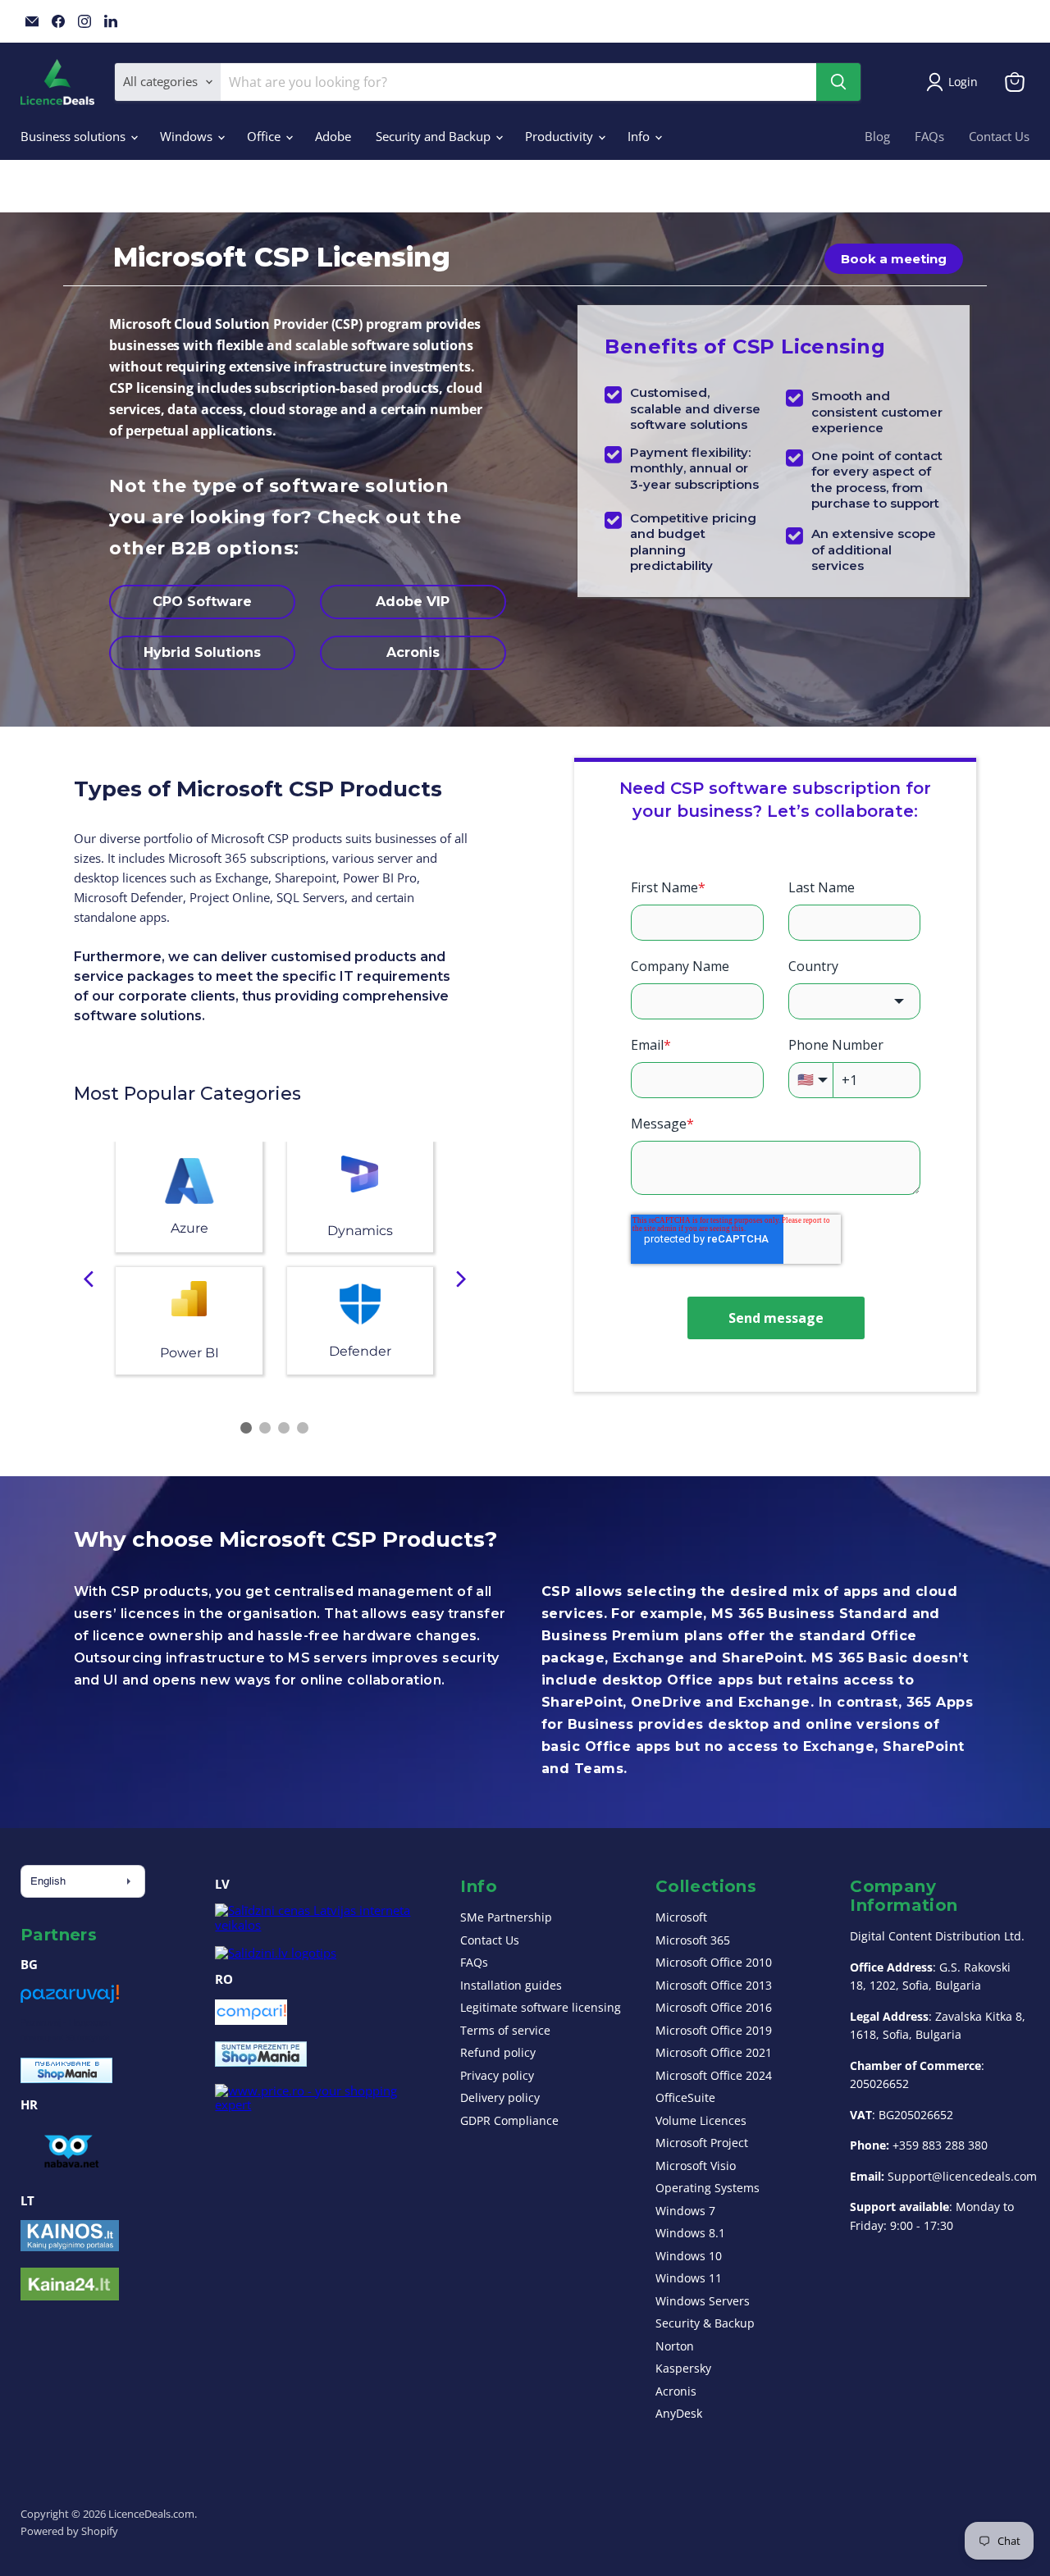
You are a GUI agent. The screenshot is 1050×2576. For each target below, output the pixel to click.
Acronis (413, 652)
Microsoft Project (702, 2143)
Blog (877, 136)
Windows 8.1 (690, 2233)
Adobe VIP (413, 602)
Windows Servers (703, 2301)
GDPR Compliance (509, 2120)
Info (640, 136)
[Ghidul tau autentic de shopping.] (251, 2020)
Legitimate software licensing (541, 2007)
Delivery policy (500, 2097)
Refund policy (498, 2052)
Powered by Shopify (69, 2531)
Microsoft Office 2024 (714, 2075)
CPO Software (202, 602)
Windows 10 (689, 2256)
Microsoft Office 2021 (714, 2052)
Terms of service (505, 2030)
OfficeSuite (685, 2097)
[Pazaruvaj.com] (70, 1999)
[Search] (838, 82)
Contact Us (999, 136)
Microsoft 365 (693, 1940)
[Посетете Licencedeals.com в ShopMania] (66, 2078)
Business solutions (75, 136)
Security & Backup (705, 2323)
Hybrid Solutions (202, 652)
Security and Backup (435, 136)
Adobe (333, 136)
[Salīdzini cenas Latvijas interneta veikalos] (322, 1925)
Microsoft (681, 1917)
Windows (188, 136)
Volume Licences (701, 2120)
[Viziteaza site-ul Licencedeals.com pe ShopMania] (261, 2062)
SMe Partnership (506, 1917)
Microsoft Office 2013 (714, 1985)
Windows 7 (685, 2211)
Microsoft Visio (696, 2166)
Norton (675, 2346)
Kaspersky (683, 2368)
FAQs (929, 136)
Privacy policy (497, 2075)
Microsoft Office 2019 (714, 2030)
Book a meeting (894, 259)
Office (265, 136)
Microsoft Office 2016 (714, 2007)
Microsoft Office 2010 (714, 1962)
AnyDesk (679, 2413)
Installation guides (511, 1985)
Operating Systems (708, 2188)
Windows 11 (689, 2278)
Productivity (561, 136)
